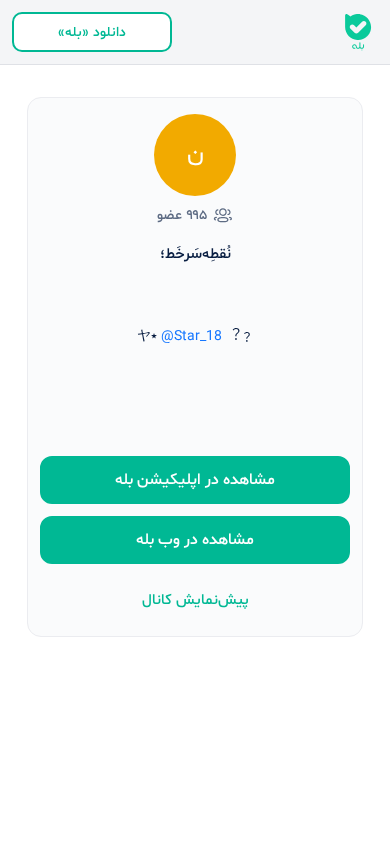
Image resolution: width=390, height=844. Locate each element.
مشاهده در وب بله (195, 540)
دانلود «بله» (92, 32)
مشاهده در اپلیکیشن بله (195, 480)
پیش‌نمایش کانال (195, 600)
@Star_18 (191, 336)
